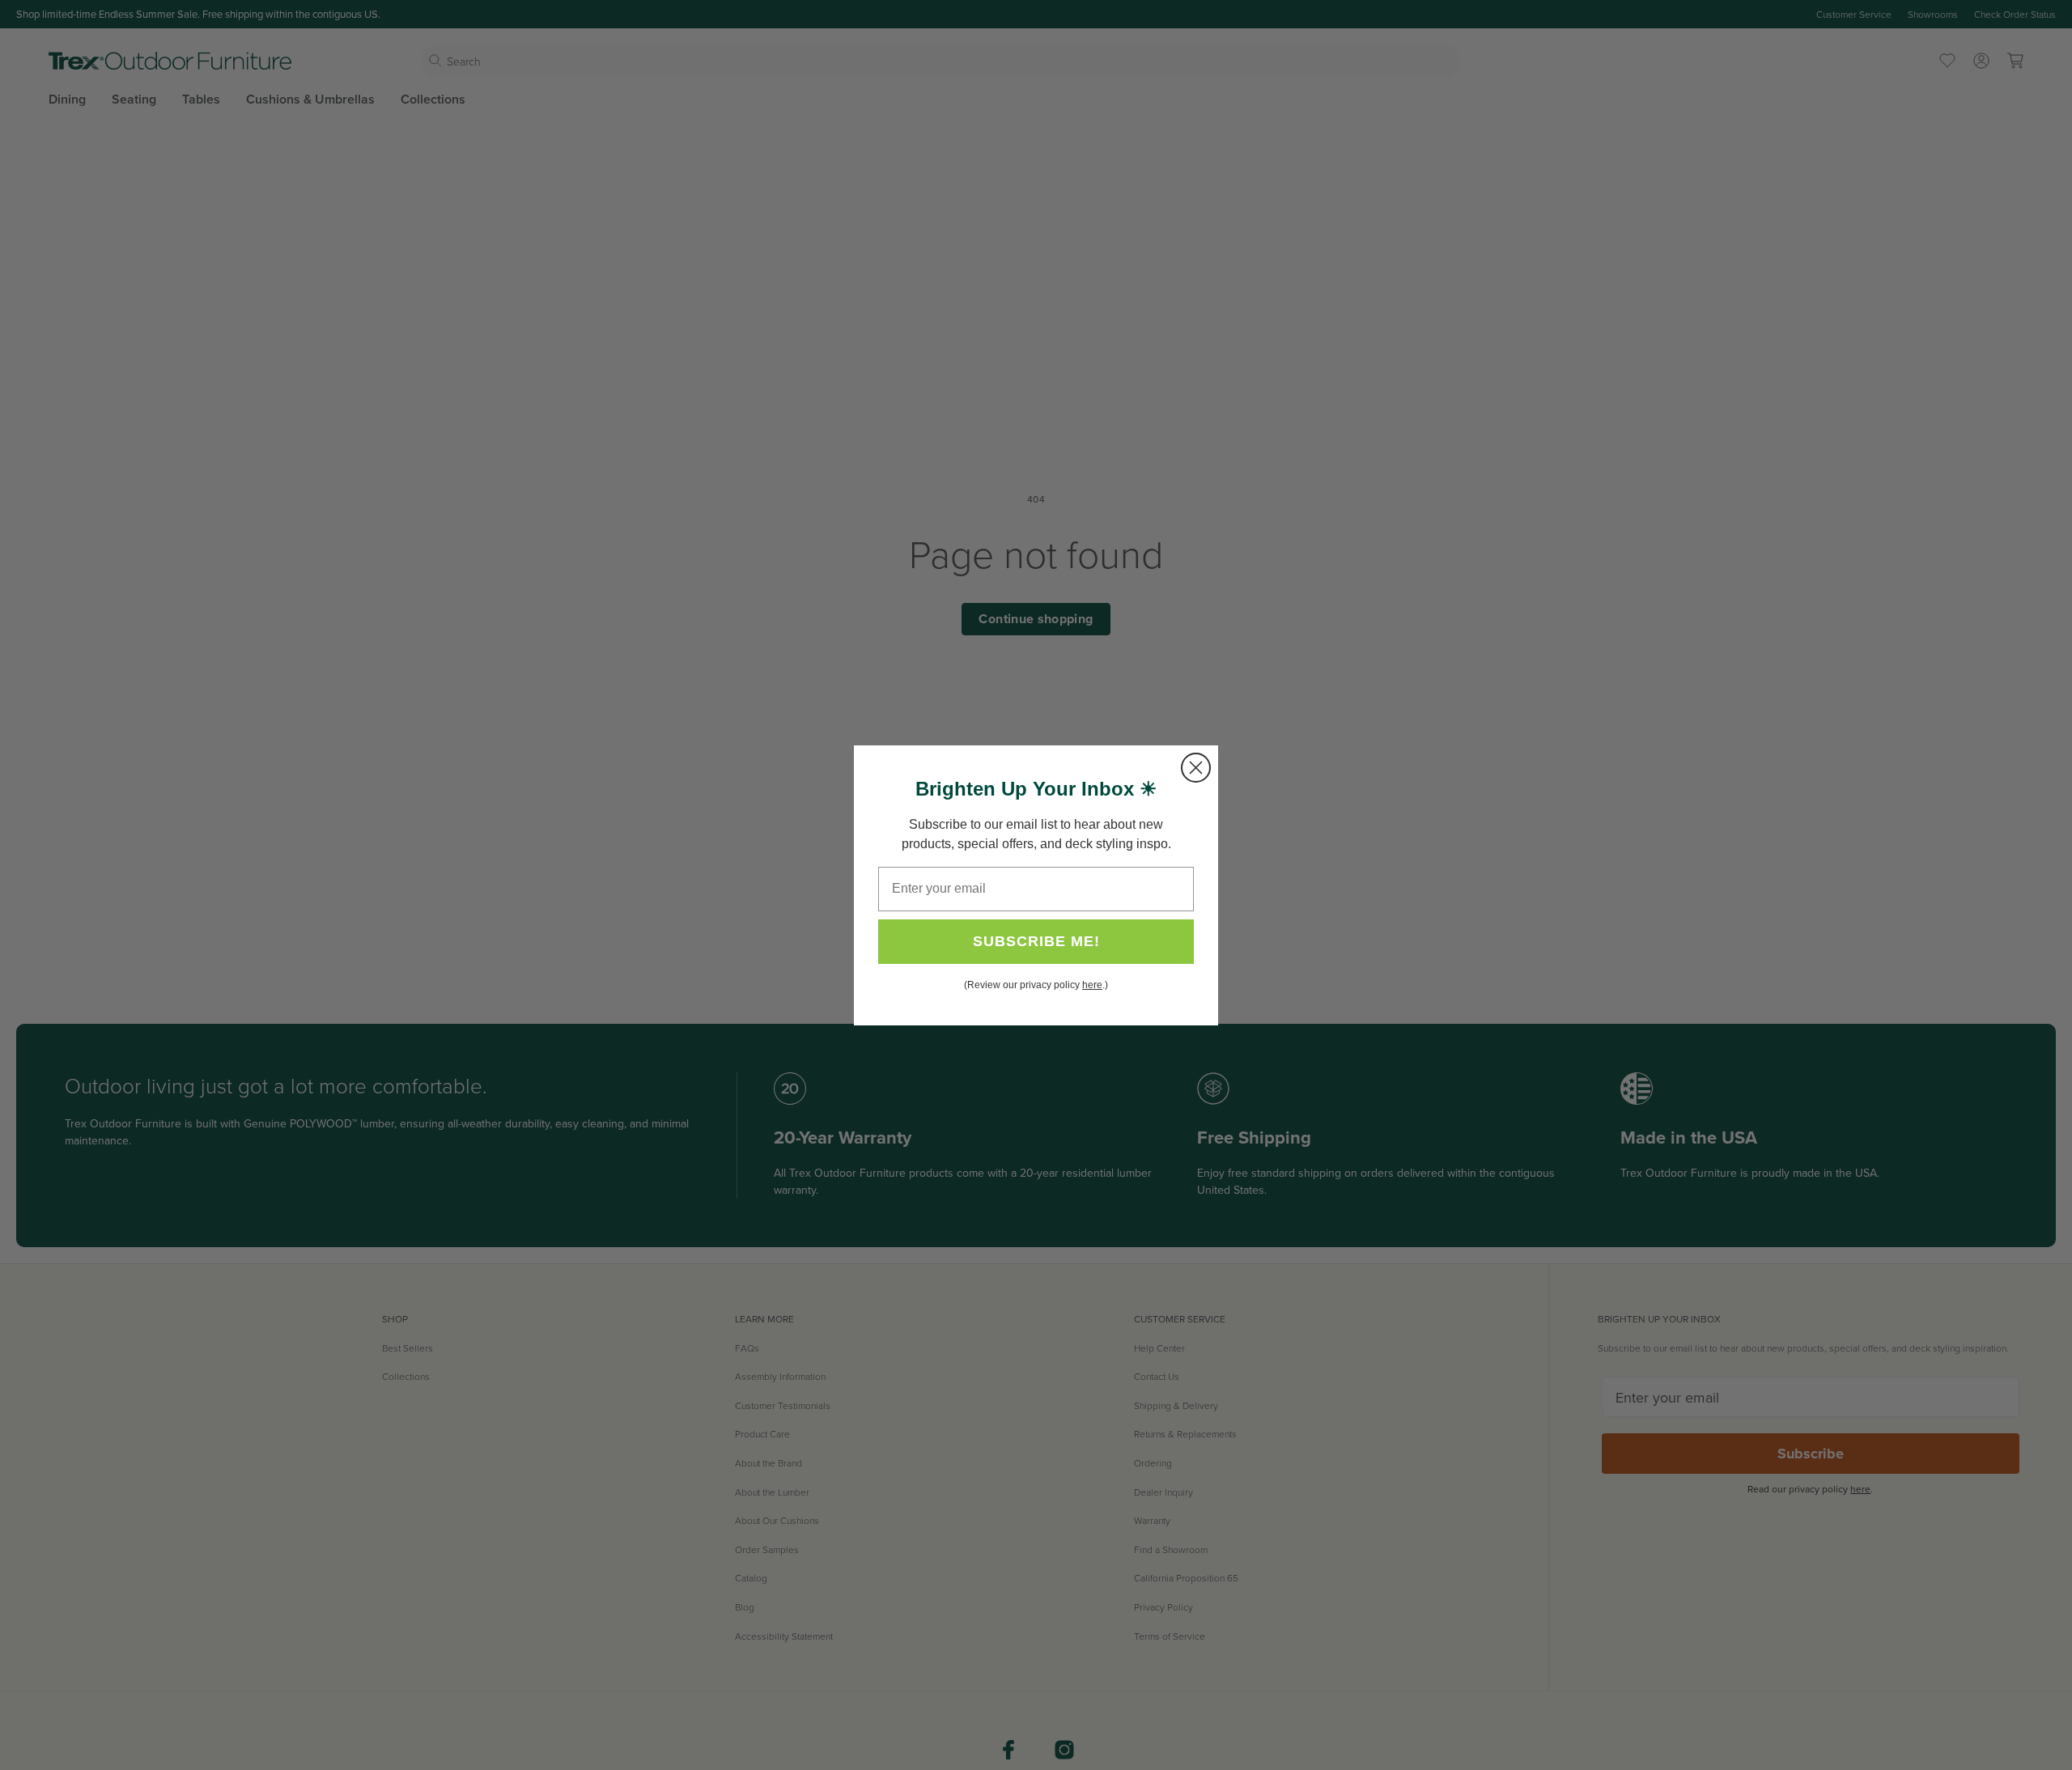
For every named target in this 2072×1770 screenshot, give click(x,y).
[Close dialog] (1196, 768)
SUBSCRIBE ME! (1036, 941)
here (1092, 985)
